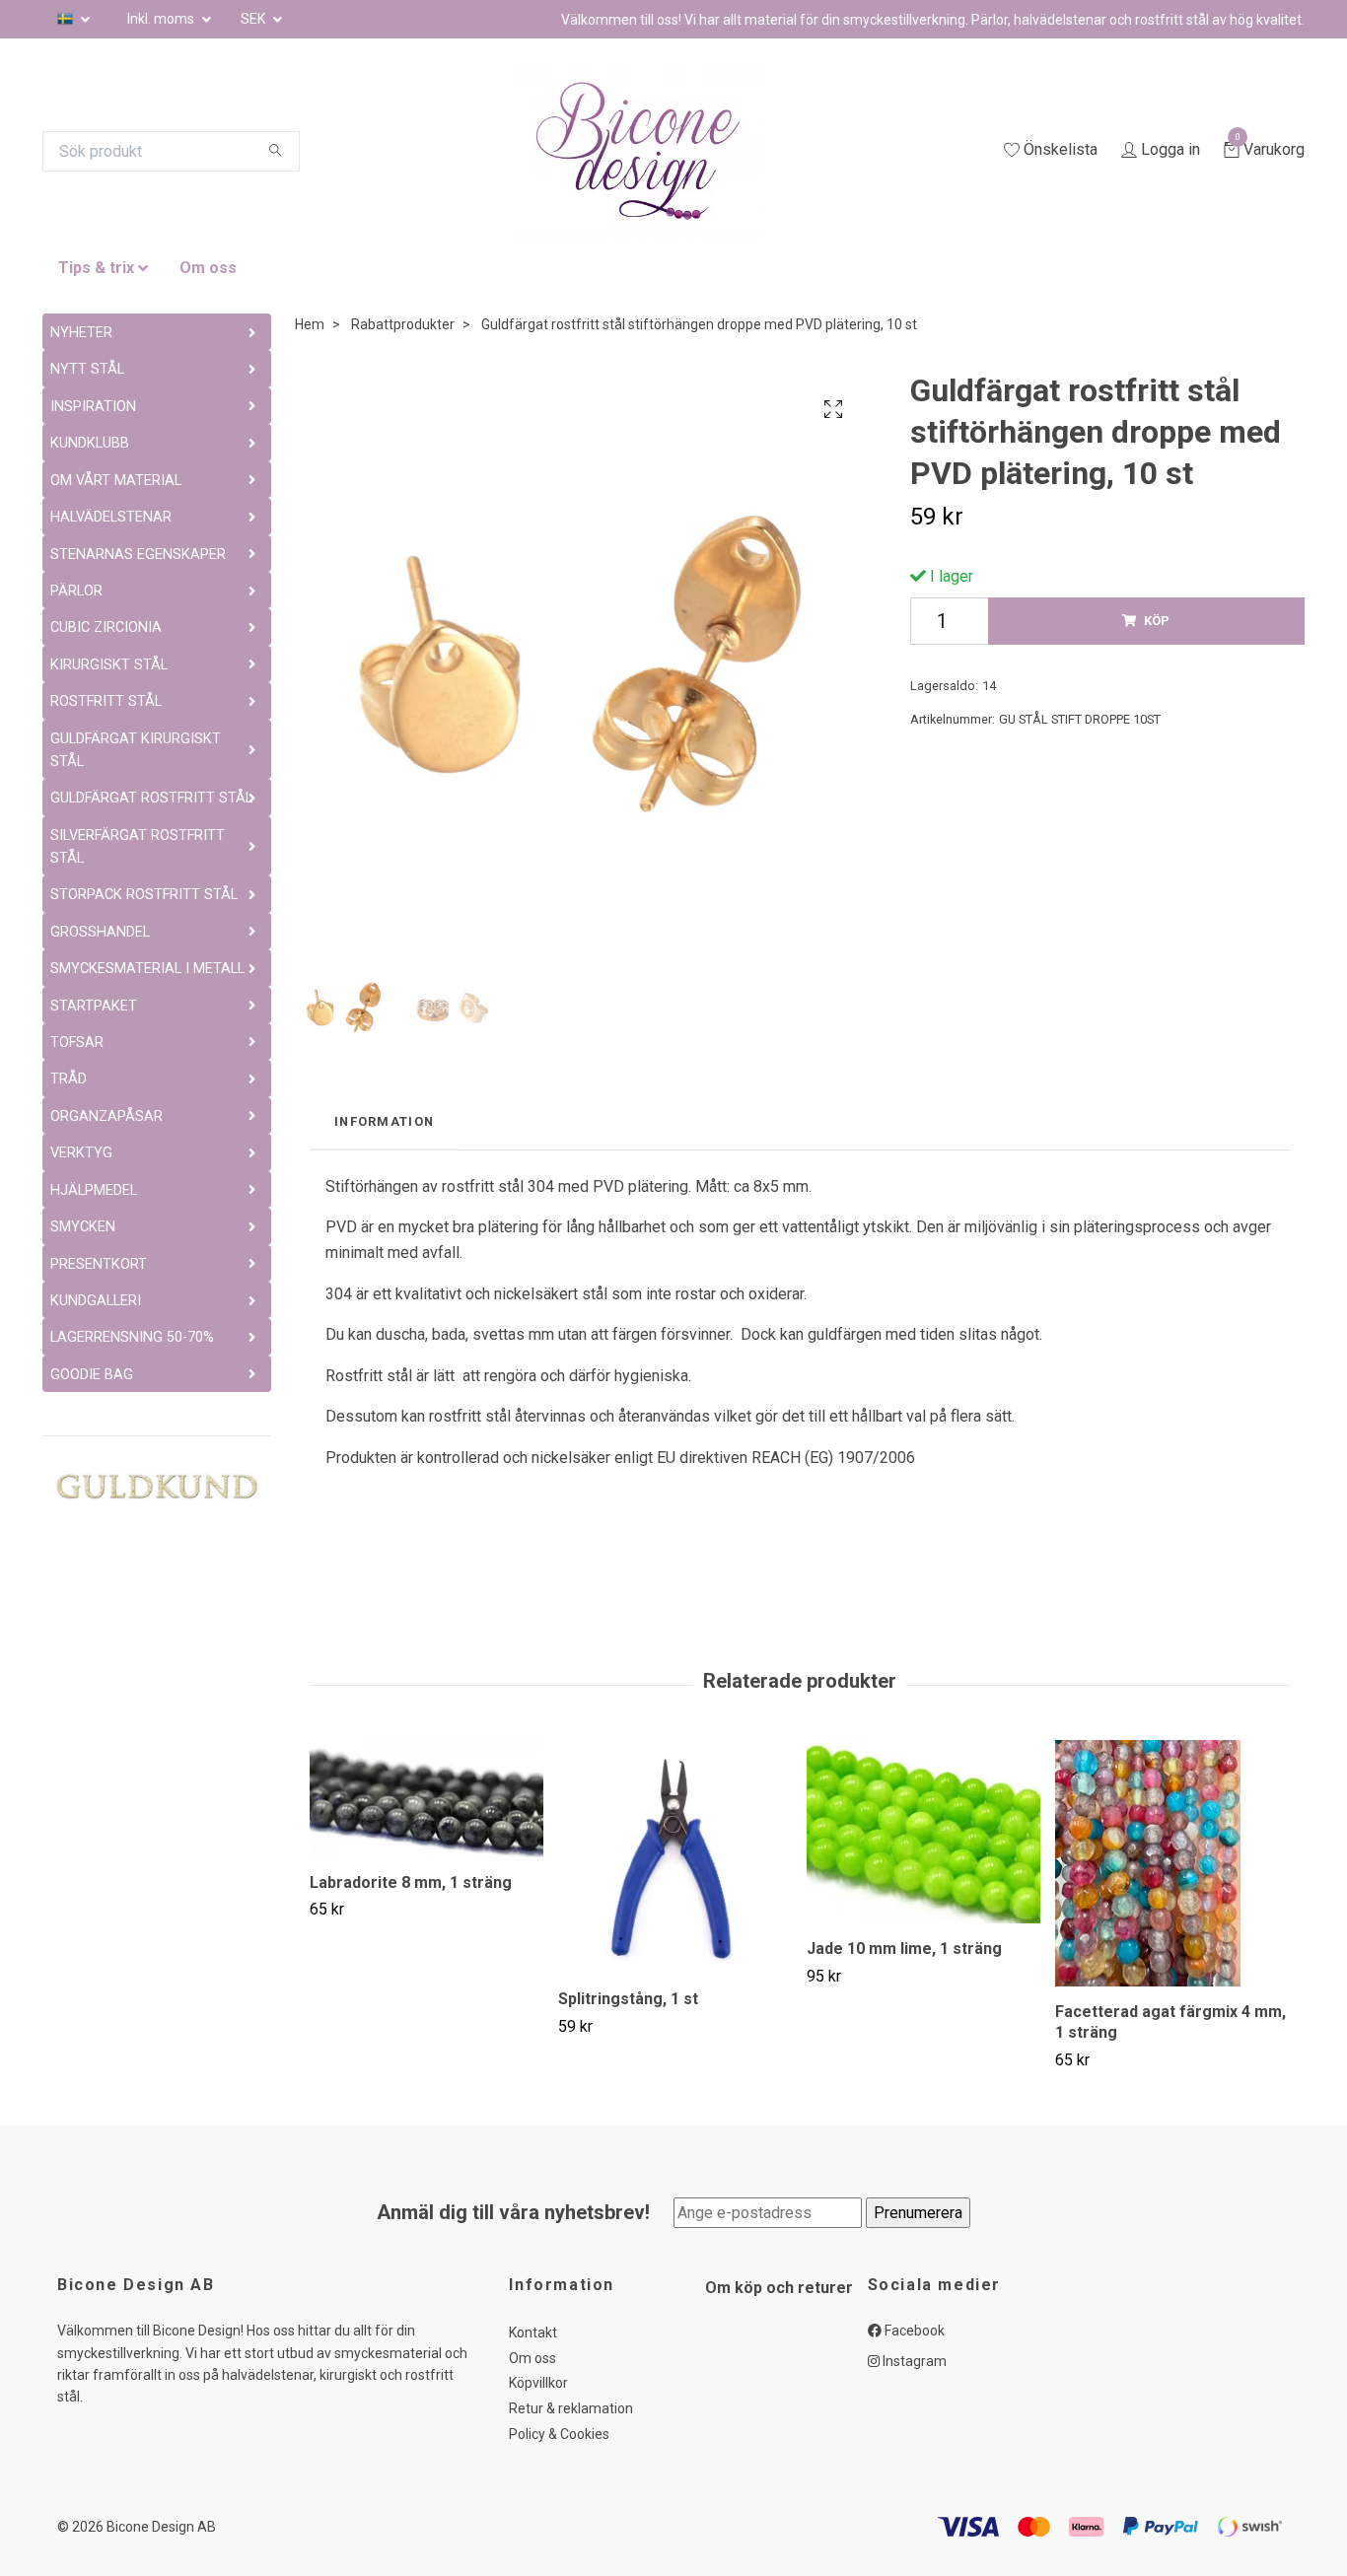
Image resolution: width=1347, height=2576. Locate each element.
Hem (310, 324)
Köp (1157, 621)
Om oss (208, 268)
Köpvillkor (538, 2383)
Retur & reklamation (571, 2408)
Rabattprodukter (403, 324)
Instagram (913, 2361)
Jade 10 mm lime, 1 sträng (904, 1949)
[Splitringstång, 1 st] (675, 1857)
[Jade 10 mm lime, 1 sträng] (923, 1832)
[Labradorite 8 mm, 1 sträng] (426, 1799)
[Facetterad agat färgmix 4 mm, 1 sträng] (1172, 1863)
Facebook (913, 2331)
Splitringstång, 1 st (628, 1999)
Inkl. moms (162, 19)
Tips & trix (96, 268)
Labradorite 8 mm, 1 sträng (411, 1882)
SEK (254, 19)
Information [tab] (384, 1121)
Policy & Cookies (559, 2434)
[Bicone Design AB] (662, 151)
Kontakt (533, 2332)
